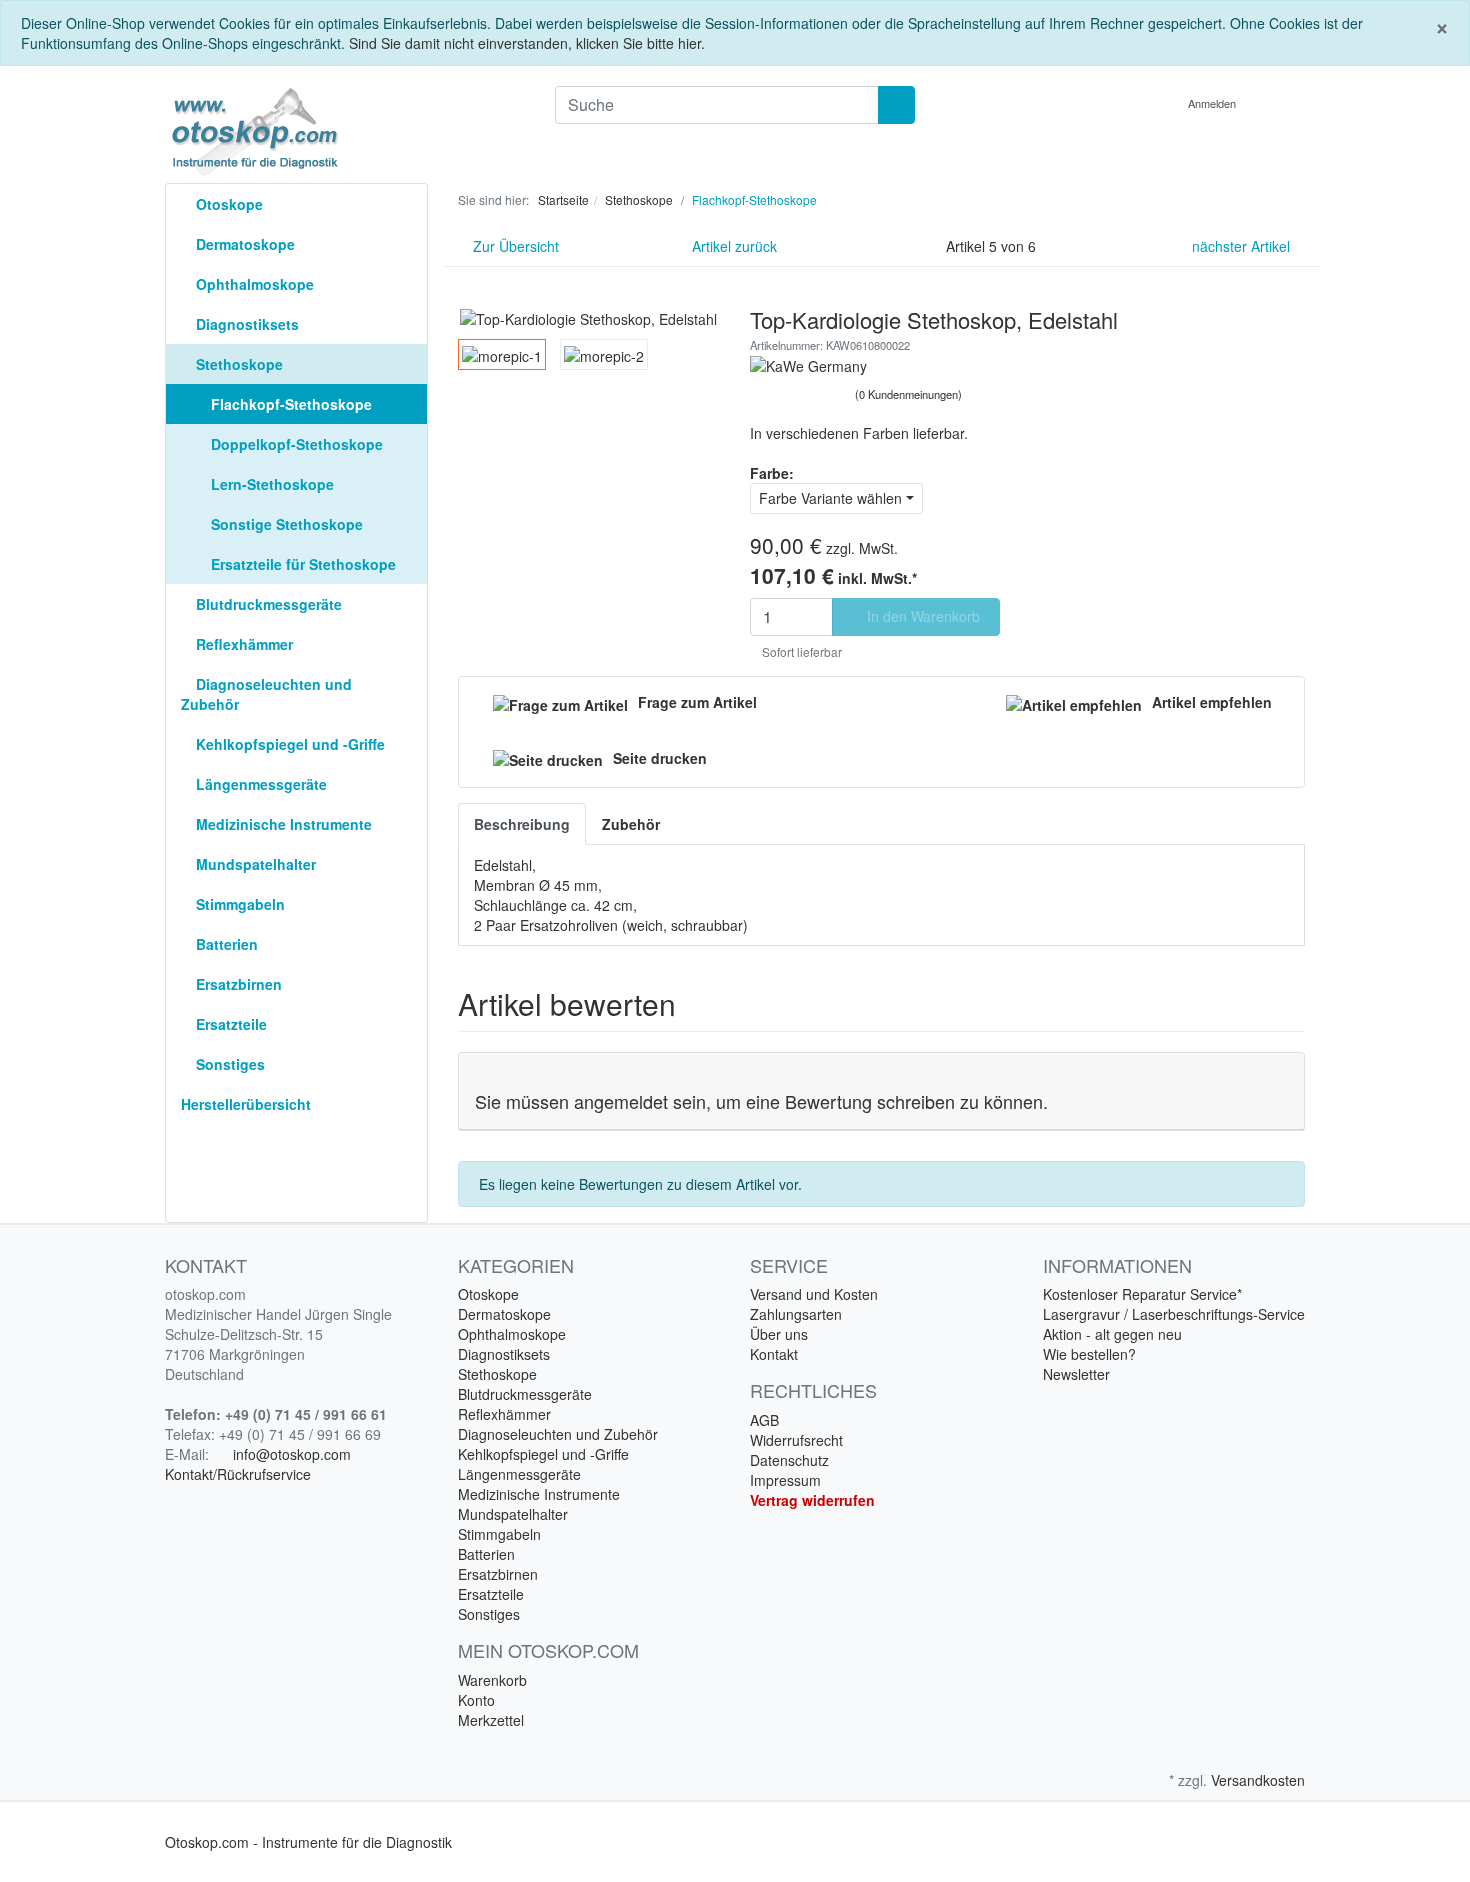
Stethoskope (237, 364)
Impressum (785, 1480)
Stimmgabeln (238, 904)
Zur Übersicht (514, 246)
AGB (764, 1420)
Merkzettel (491, 1720)
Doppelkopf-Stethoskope (295, 444)
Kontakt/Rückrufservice (238, 1474)
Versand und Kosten (814, 1294)
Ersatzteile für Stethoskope (301, 564)
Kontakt (774, 1354)
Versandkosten (1258, 1780)
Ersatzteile (229, 1024)
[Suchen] (896, 105)
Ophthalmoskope (253, 284)
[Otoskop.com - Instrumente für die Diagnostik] (345, 132)
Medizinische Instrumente (282, 824)
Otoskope (227, 204)
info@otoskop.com (292, 1454)
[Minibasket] (1284, 103)
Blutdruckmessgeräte (267, 604)
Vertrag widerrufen (812, 1500)
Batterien (225, 944)
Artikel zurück (732, 246)
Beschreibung (522, 824)
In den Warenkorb (921, 616)
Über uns (779, 1334)
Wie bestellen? (1089, 1354)
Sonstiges (228, 1064)
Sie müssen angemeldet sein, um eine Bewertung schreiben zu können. (761, 1101)
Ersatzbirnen (237, 984)
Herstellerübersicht (246, 1104)
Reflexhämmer (242, 644)
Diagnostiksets (245, 324)
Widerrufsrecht (796, 1440)
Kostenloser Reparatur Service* (1142, 1294)
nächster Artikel (1243, 246)
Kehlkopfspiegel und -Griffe (288, 744)
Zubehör (631, 824)
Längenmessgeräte (259, 784)
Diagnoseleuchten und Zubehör (266, 694)
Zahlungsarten (796, 1314)
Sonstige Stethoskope (285, 524)
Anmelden (1213, 103)
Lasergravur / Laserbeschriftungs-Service (1174, 1314)
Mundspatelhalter (254, 864)
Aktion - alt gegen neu (1112, 1334)
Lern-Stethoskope (270, 484)
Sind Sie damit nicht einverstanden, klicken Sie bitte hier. (527, 43)
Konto (476, 1700)
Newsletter (1076, 1374)
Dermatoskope (243, 244)
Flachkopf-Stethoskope (289, 404)
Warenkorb (492, 1680)
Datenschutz (789, 1460)
